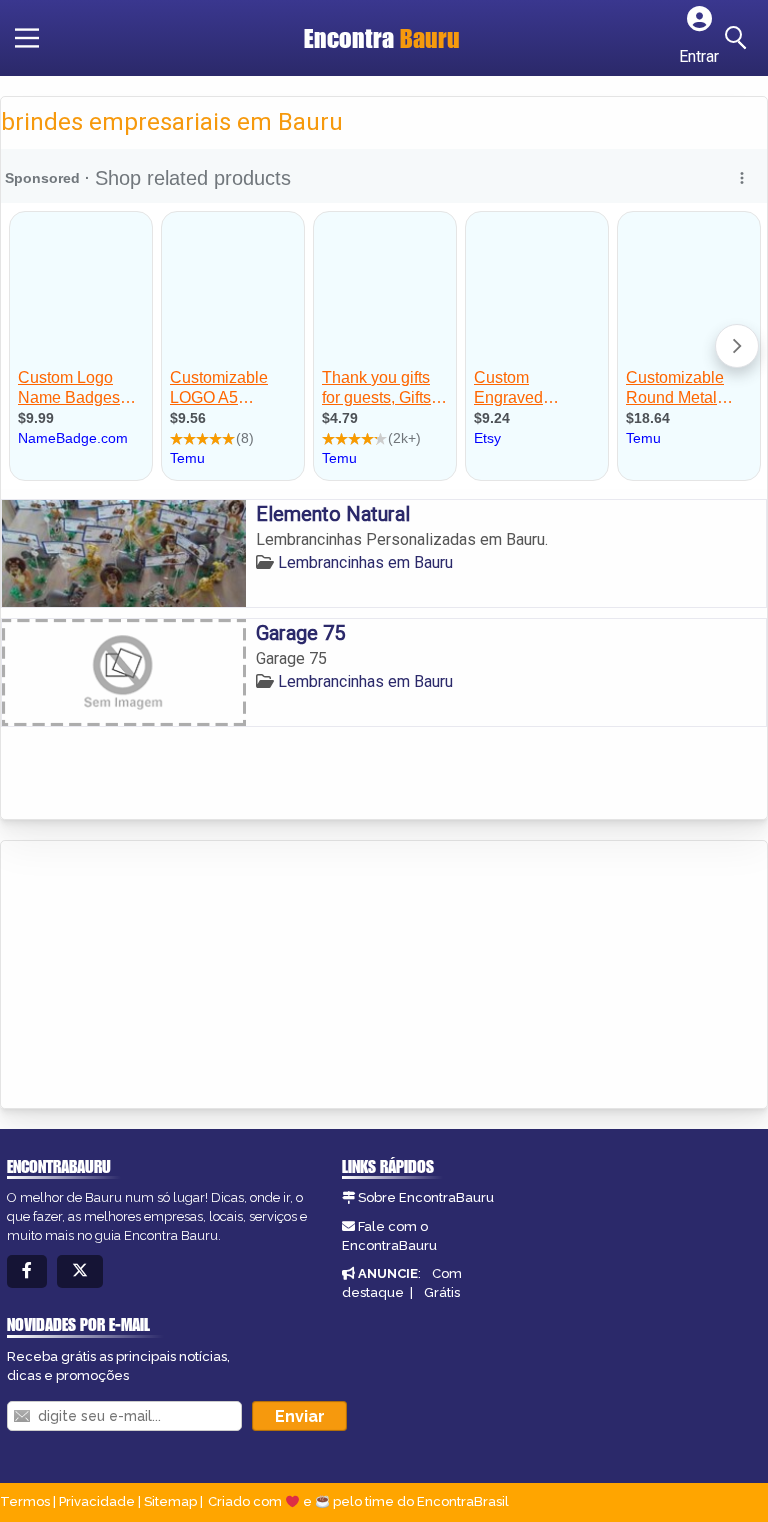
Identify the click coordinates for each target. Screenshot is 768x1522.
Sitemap (170, 1501)
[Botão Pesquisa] (739, 38)
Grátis (442, 1292)
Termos (25, 1501)
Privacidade (97, 1501)
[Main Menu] (27, 38)
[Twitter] (80, 1271)
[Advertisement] (151, 976)
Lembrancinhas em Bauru (365, 562)
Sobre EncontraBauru (426, 1197)
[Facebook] (27, 1271)
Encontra (382, 38)
